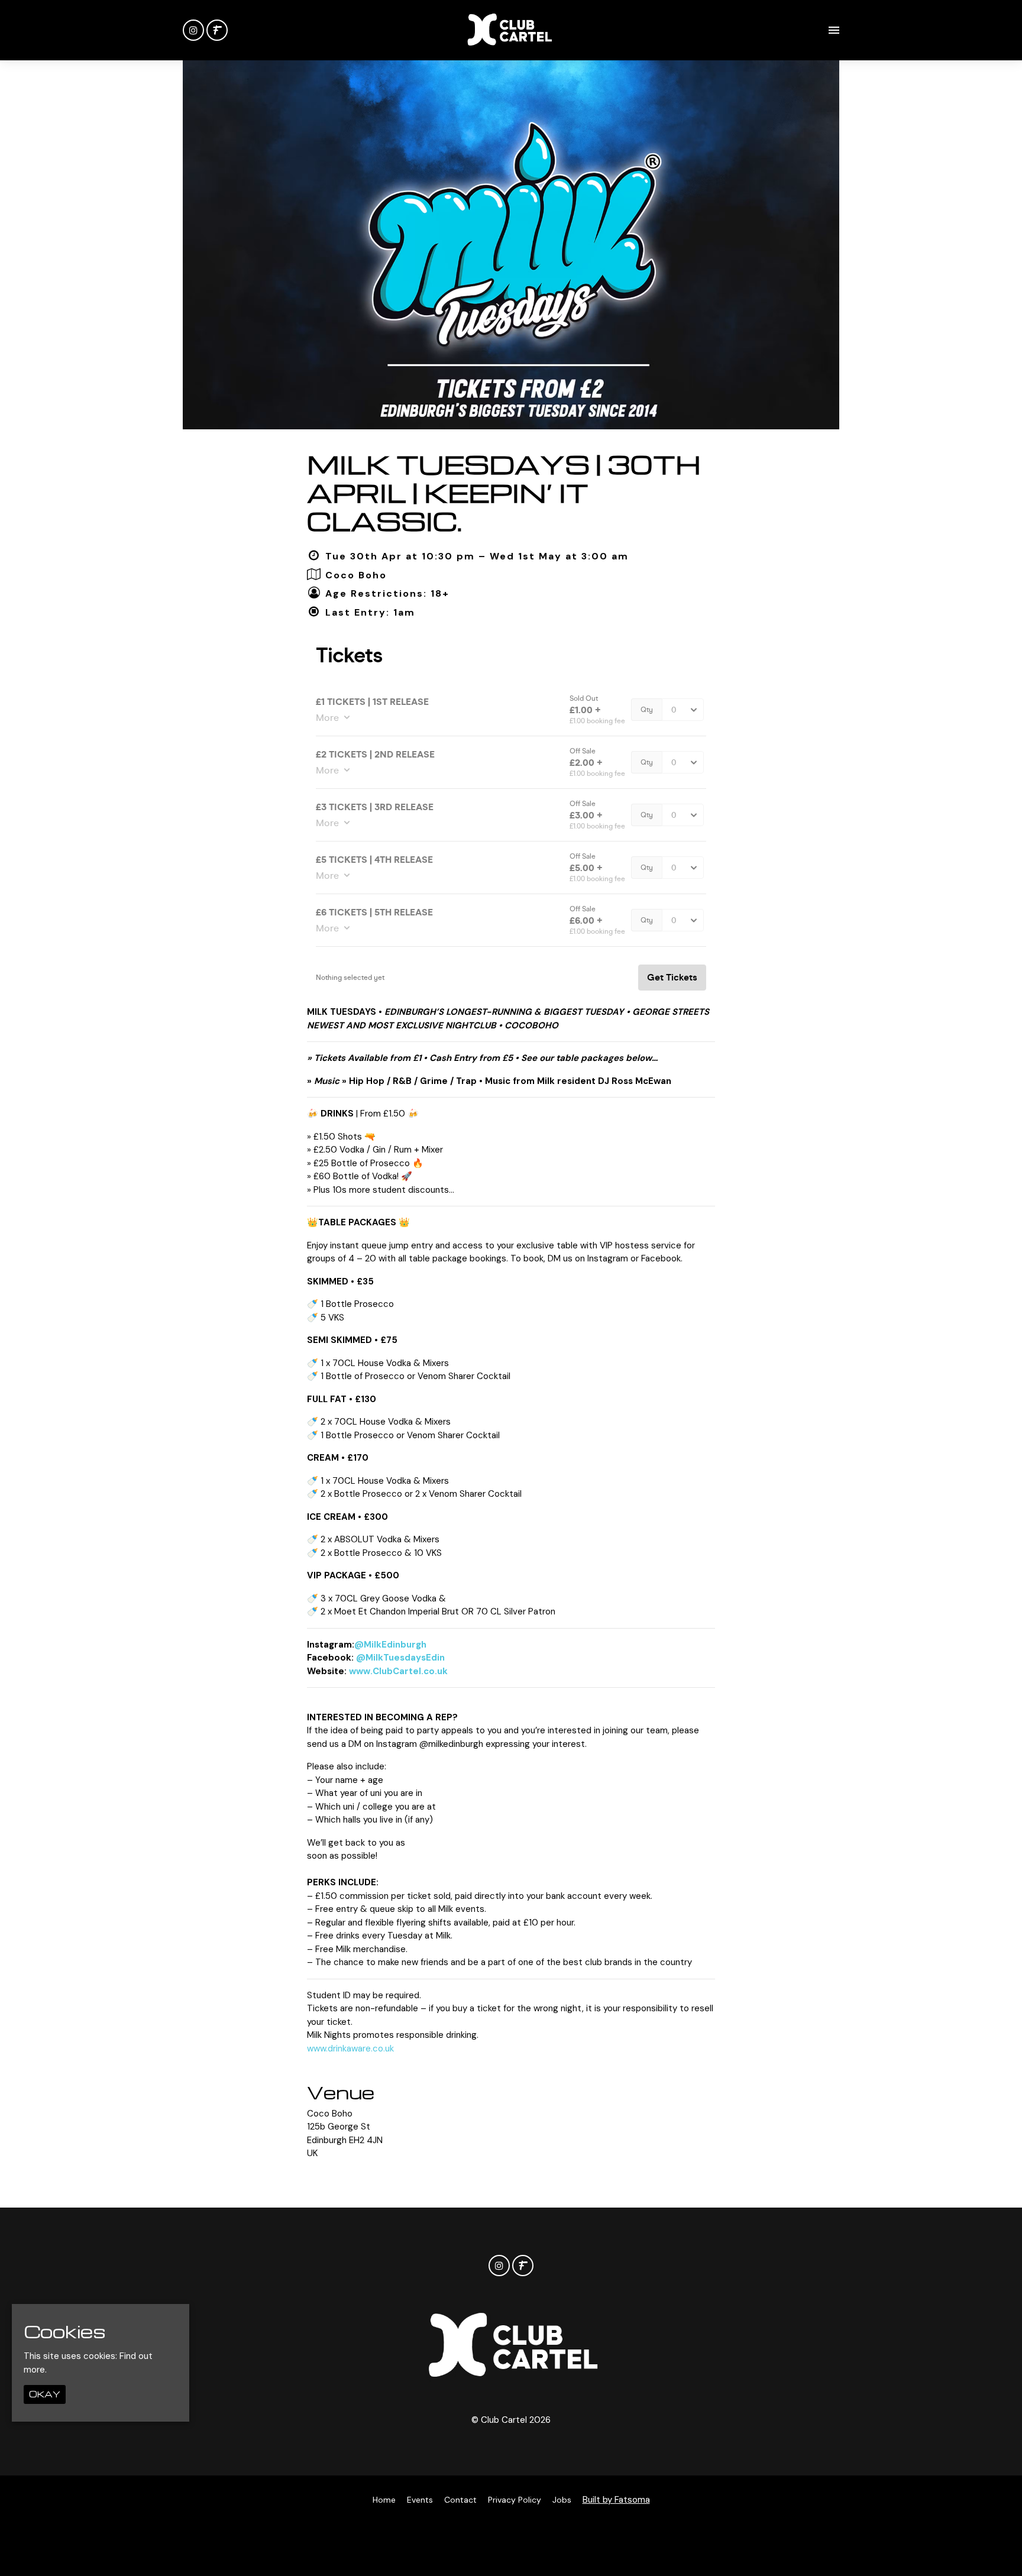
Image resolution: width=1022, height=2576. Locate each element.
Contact (460, 2500)
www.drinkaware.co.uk (350, 2048)
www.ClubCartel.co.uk (398, 1671)
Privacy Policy (515, 2500)
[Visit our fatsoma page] (217, 31)
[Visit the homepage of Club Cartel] (509, 30)
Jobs (562, 2500)
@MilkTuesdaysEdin (400, 1658)
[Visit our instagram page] (193, 31)
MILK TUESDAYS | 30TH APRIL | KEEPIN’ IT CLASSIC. (504, 492)
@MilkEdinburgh (390, 1645)
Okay (45, 2394)
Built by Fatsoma (616, 2500)
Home (384, 2500)
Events (420, 2500)
